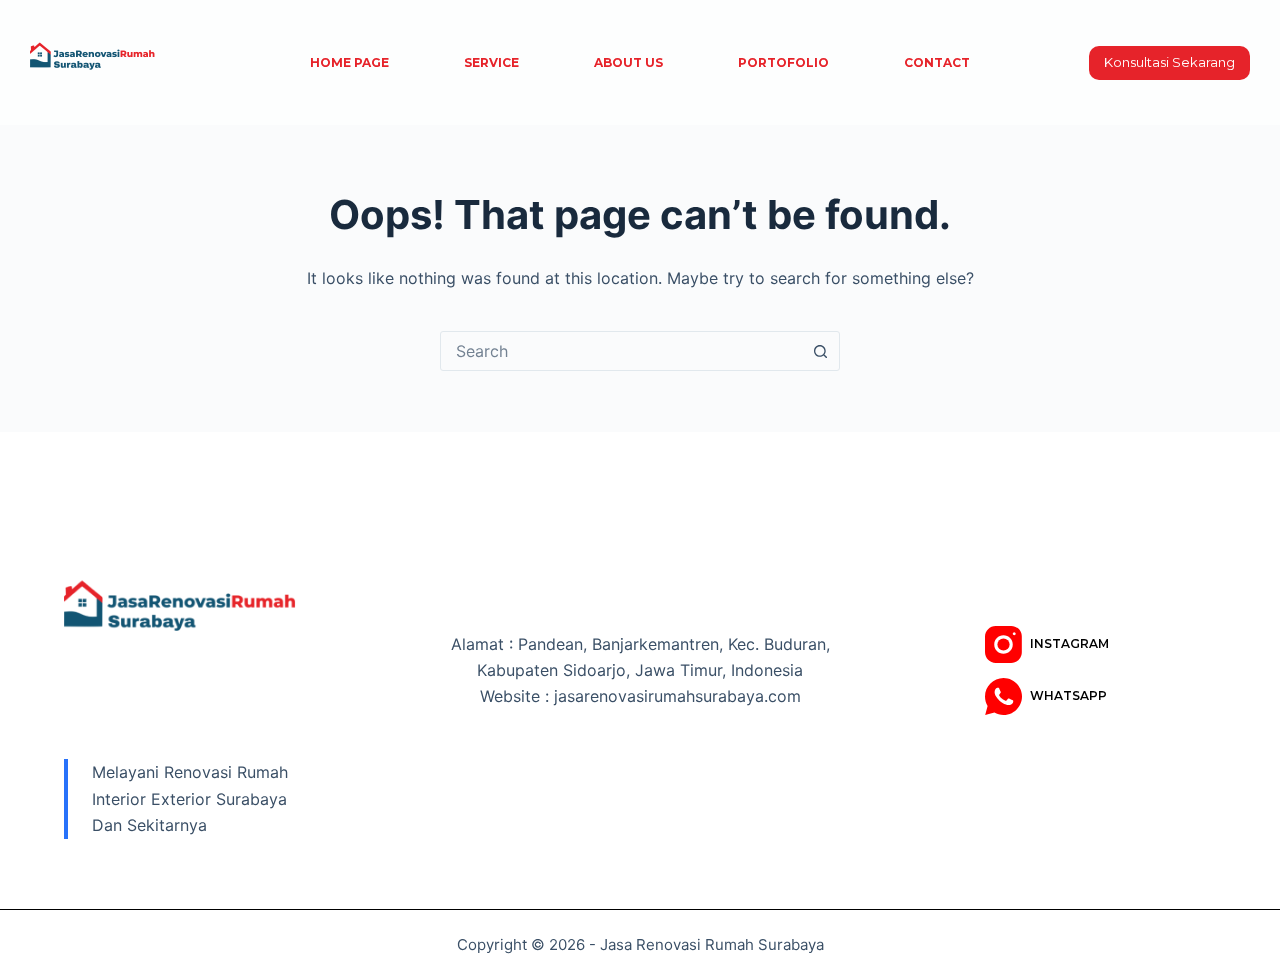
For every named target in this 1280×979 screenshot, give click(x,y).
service (491, 62)
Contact (937, 62)
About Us (628, 62)
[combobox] (621, 351)
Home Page (349, 62)
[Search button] (820, 351)
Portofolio (783, 62)
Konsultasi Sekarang (1169, 62)
